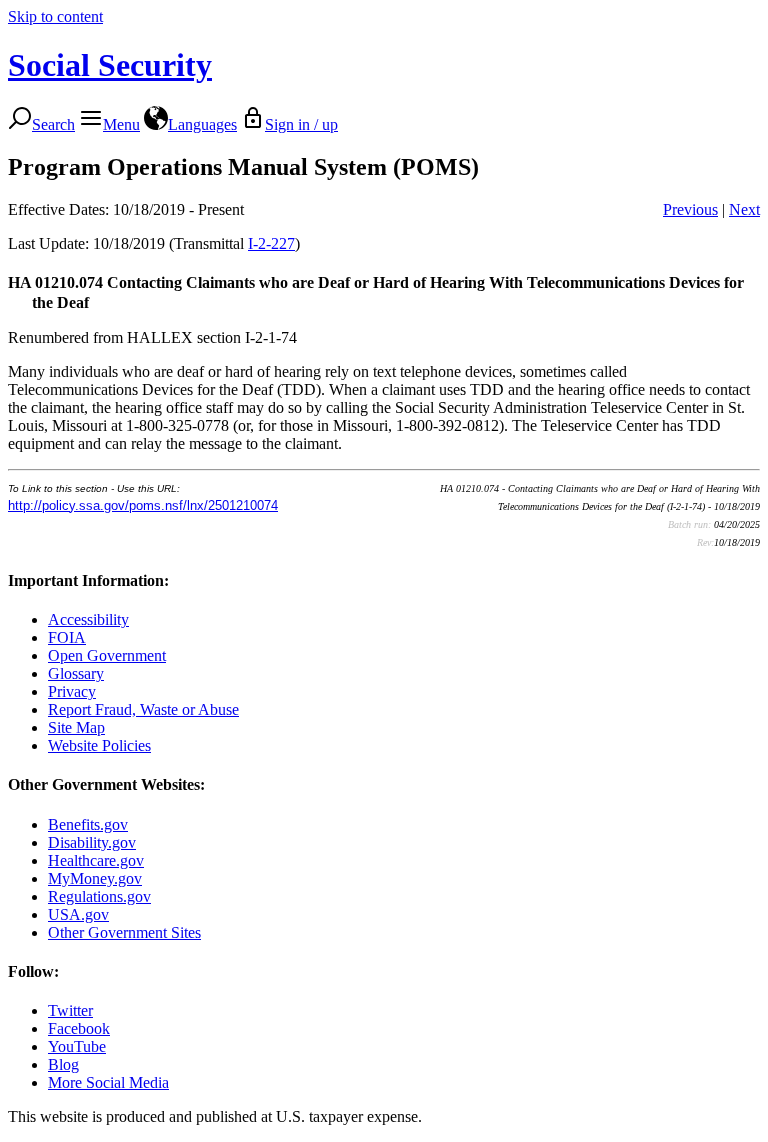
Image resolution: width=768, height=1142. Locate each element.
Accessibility (88, 619)
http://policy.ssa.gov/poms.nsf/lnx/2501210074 (143, 505)
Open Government (107, 655)
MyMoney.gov (95, 878)
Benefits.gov (88, 824)
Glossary (76, 673)
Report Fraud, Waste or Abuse (143, 709)
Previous (690, 209)
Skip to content (55, 16)
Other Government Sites (124, 932)
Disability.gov (92, 842)
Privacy (72, 691)
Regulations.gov (99, 896)
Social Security (110, 65)
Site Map (76, 727)
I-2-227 (271, 243)
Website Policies (99, 745)
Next (744, 209)
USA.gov (78, 914)
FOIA (67, 637)
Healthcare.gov (96, 860)
